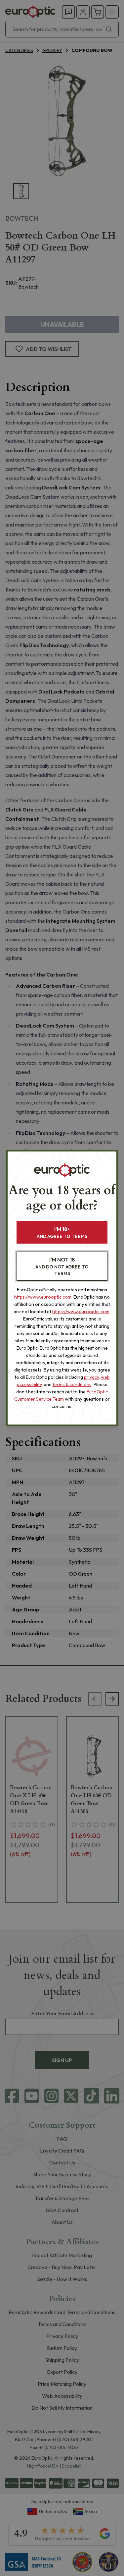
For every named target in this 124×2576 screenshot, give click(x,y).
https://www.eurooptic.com (43, 1297)
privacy (91, 1377)
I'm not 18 (62, 1266)
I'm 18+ (62, 1232)
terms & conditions (72, 1384)
